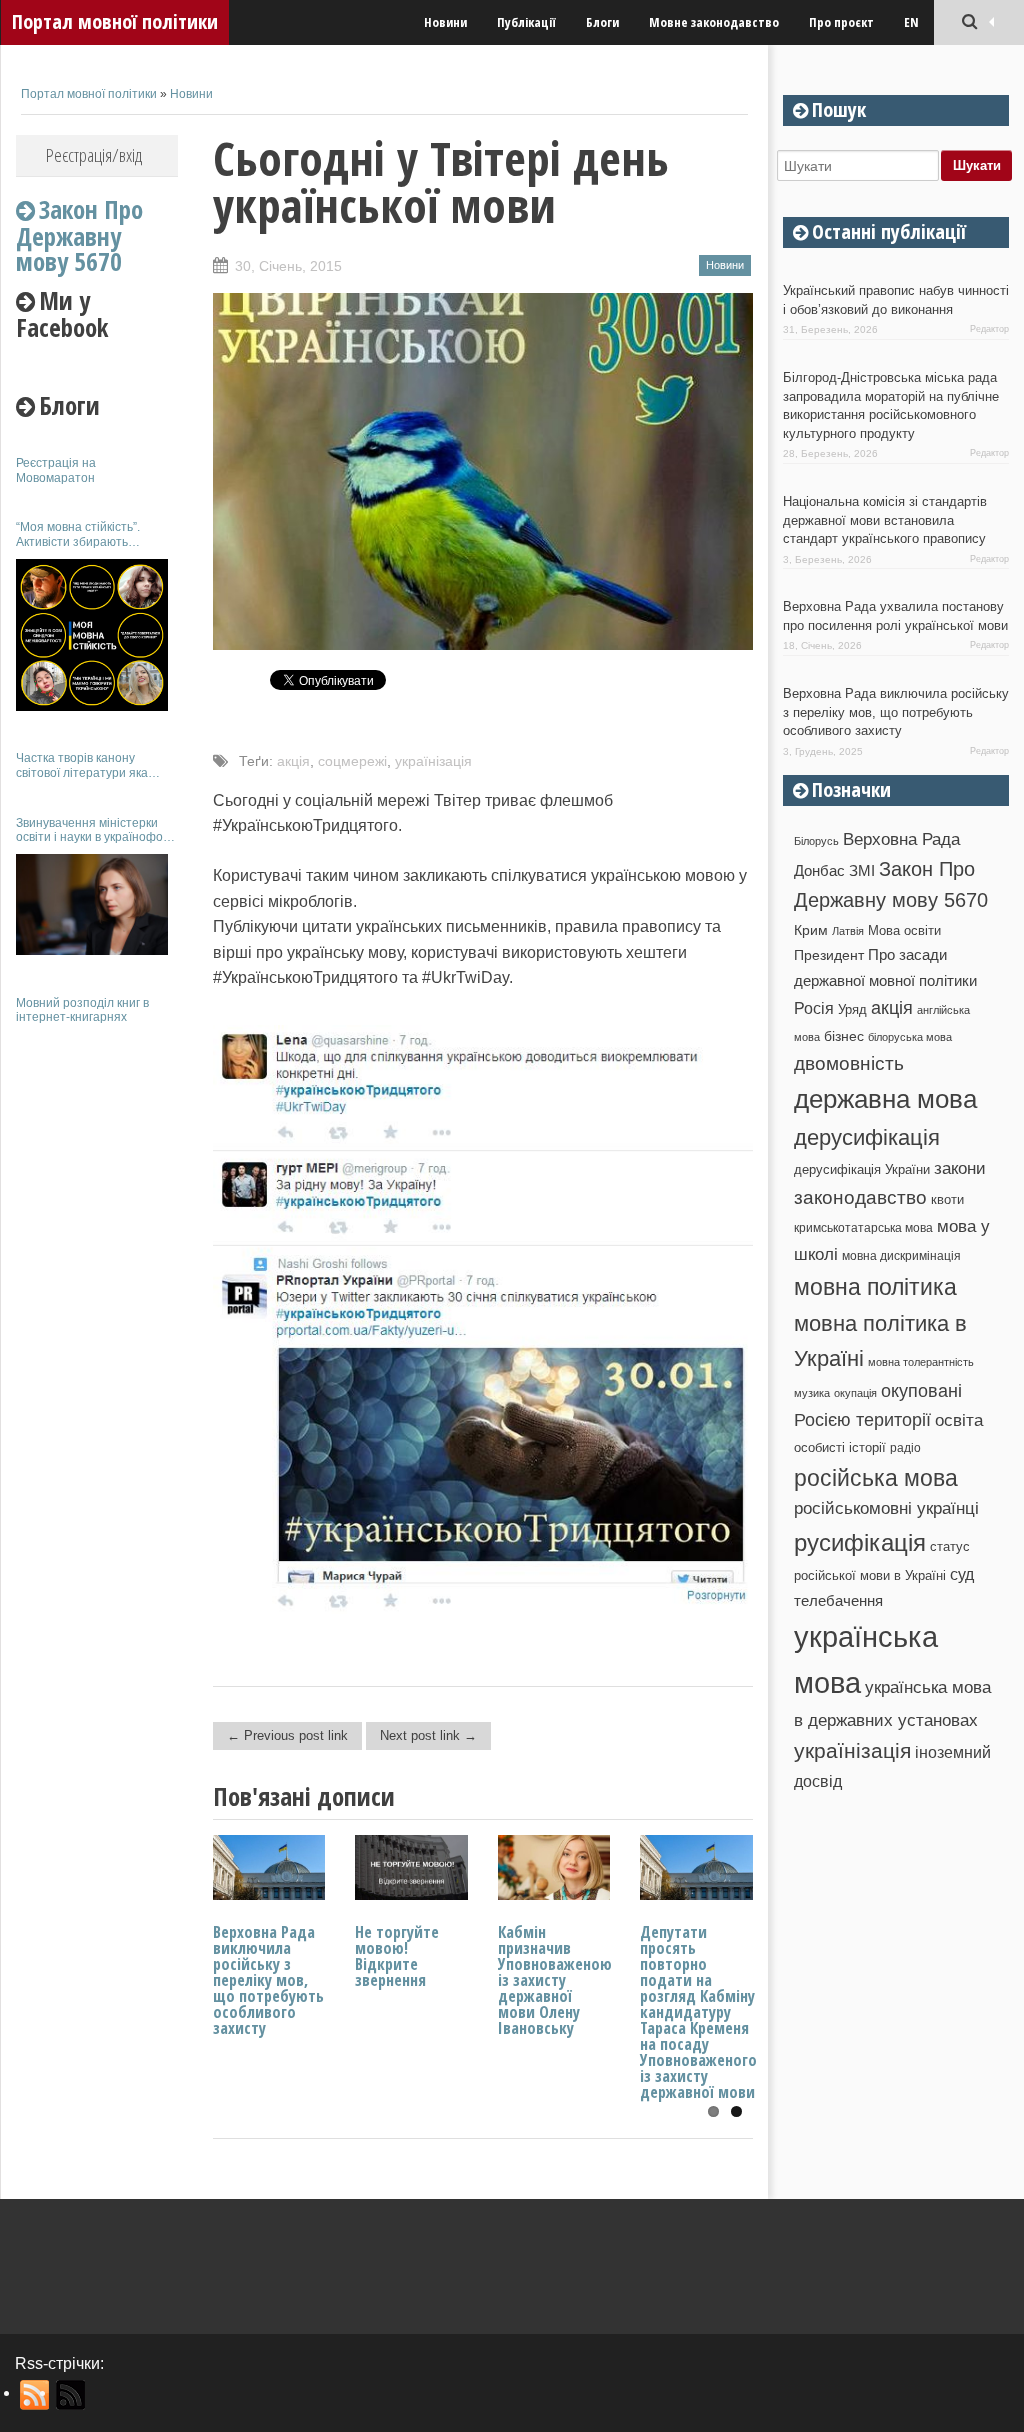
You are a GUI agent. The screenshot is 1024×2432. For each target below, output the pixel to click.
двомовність (849, 1063)
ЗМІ (862, 871)
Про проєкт (841, 22)
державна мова (885, 1099)
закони (960, 1168)
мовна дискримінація (901, 1255)
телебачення (838, 1601)
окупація (855, 1393)
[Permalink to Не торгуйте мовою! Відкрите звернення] (411, 1894)
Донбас (819, 871)
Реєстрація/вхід (94, 155)
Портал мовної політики (115, 21)
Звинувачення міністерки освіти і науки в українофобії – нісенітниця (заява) (96, 830)
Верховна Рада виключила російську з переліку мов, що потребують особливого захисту (268, 1980)
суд (962, 1574)
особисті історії (840, 1447)
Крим (811, 930)
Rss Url (35, 2395)
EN (911, 22)
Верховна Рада (901, 839)
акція (293, 761)
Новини (445, 22)
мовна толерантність (921, 1362)
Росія (814, 1008)
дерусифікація (867, 1137)
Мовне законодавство (714, 22)
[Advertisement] (97, 1338)
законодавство (860, 1197)
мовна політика (875, 1287)
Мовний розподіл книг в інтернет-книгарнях (82, 1010)
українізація (433, 761)
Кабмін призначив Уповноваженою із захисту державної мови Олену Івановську (555, 1980)
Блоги (602, 22)
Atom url (71, 2395)
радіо (905, 1448)
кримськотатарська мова (863, 1227)
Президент (829, 955)
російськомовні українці (886, 1508)
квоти (947, 1199)
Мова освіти (904, 930)
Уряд (852, 1009)
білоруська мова (910, 1037)
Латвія (848, 931)
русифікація (860, 1542)
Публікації (526, 22)
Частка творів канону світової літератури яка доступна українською (82, 765)
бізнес (844, 1036)
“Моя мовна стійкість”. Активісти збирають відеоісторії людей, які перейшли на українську (84, 534)
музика (812, 1393)
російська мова (876, 1478)
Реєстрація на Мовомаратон (56, 470)
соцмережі (352, 761)
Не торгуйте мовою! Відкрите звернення (397, 1956)
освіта (959, 1420)
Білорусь (816, 841)
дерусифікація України (862, 1169)
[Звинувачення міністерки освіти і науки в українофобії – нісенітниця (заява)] (92, 904)
